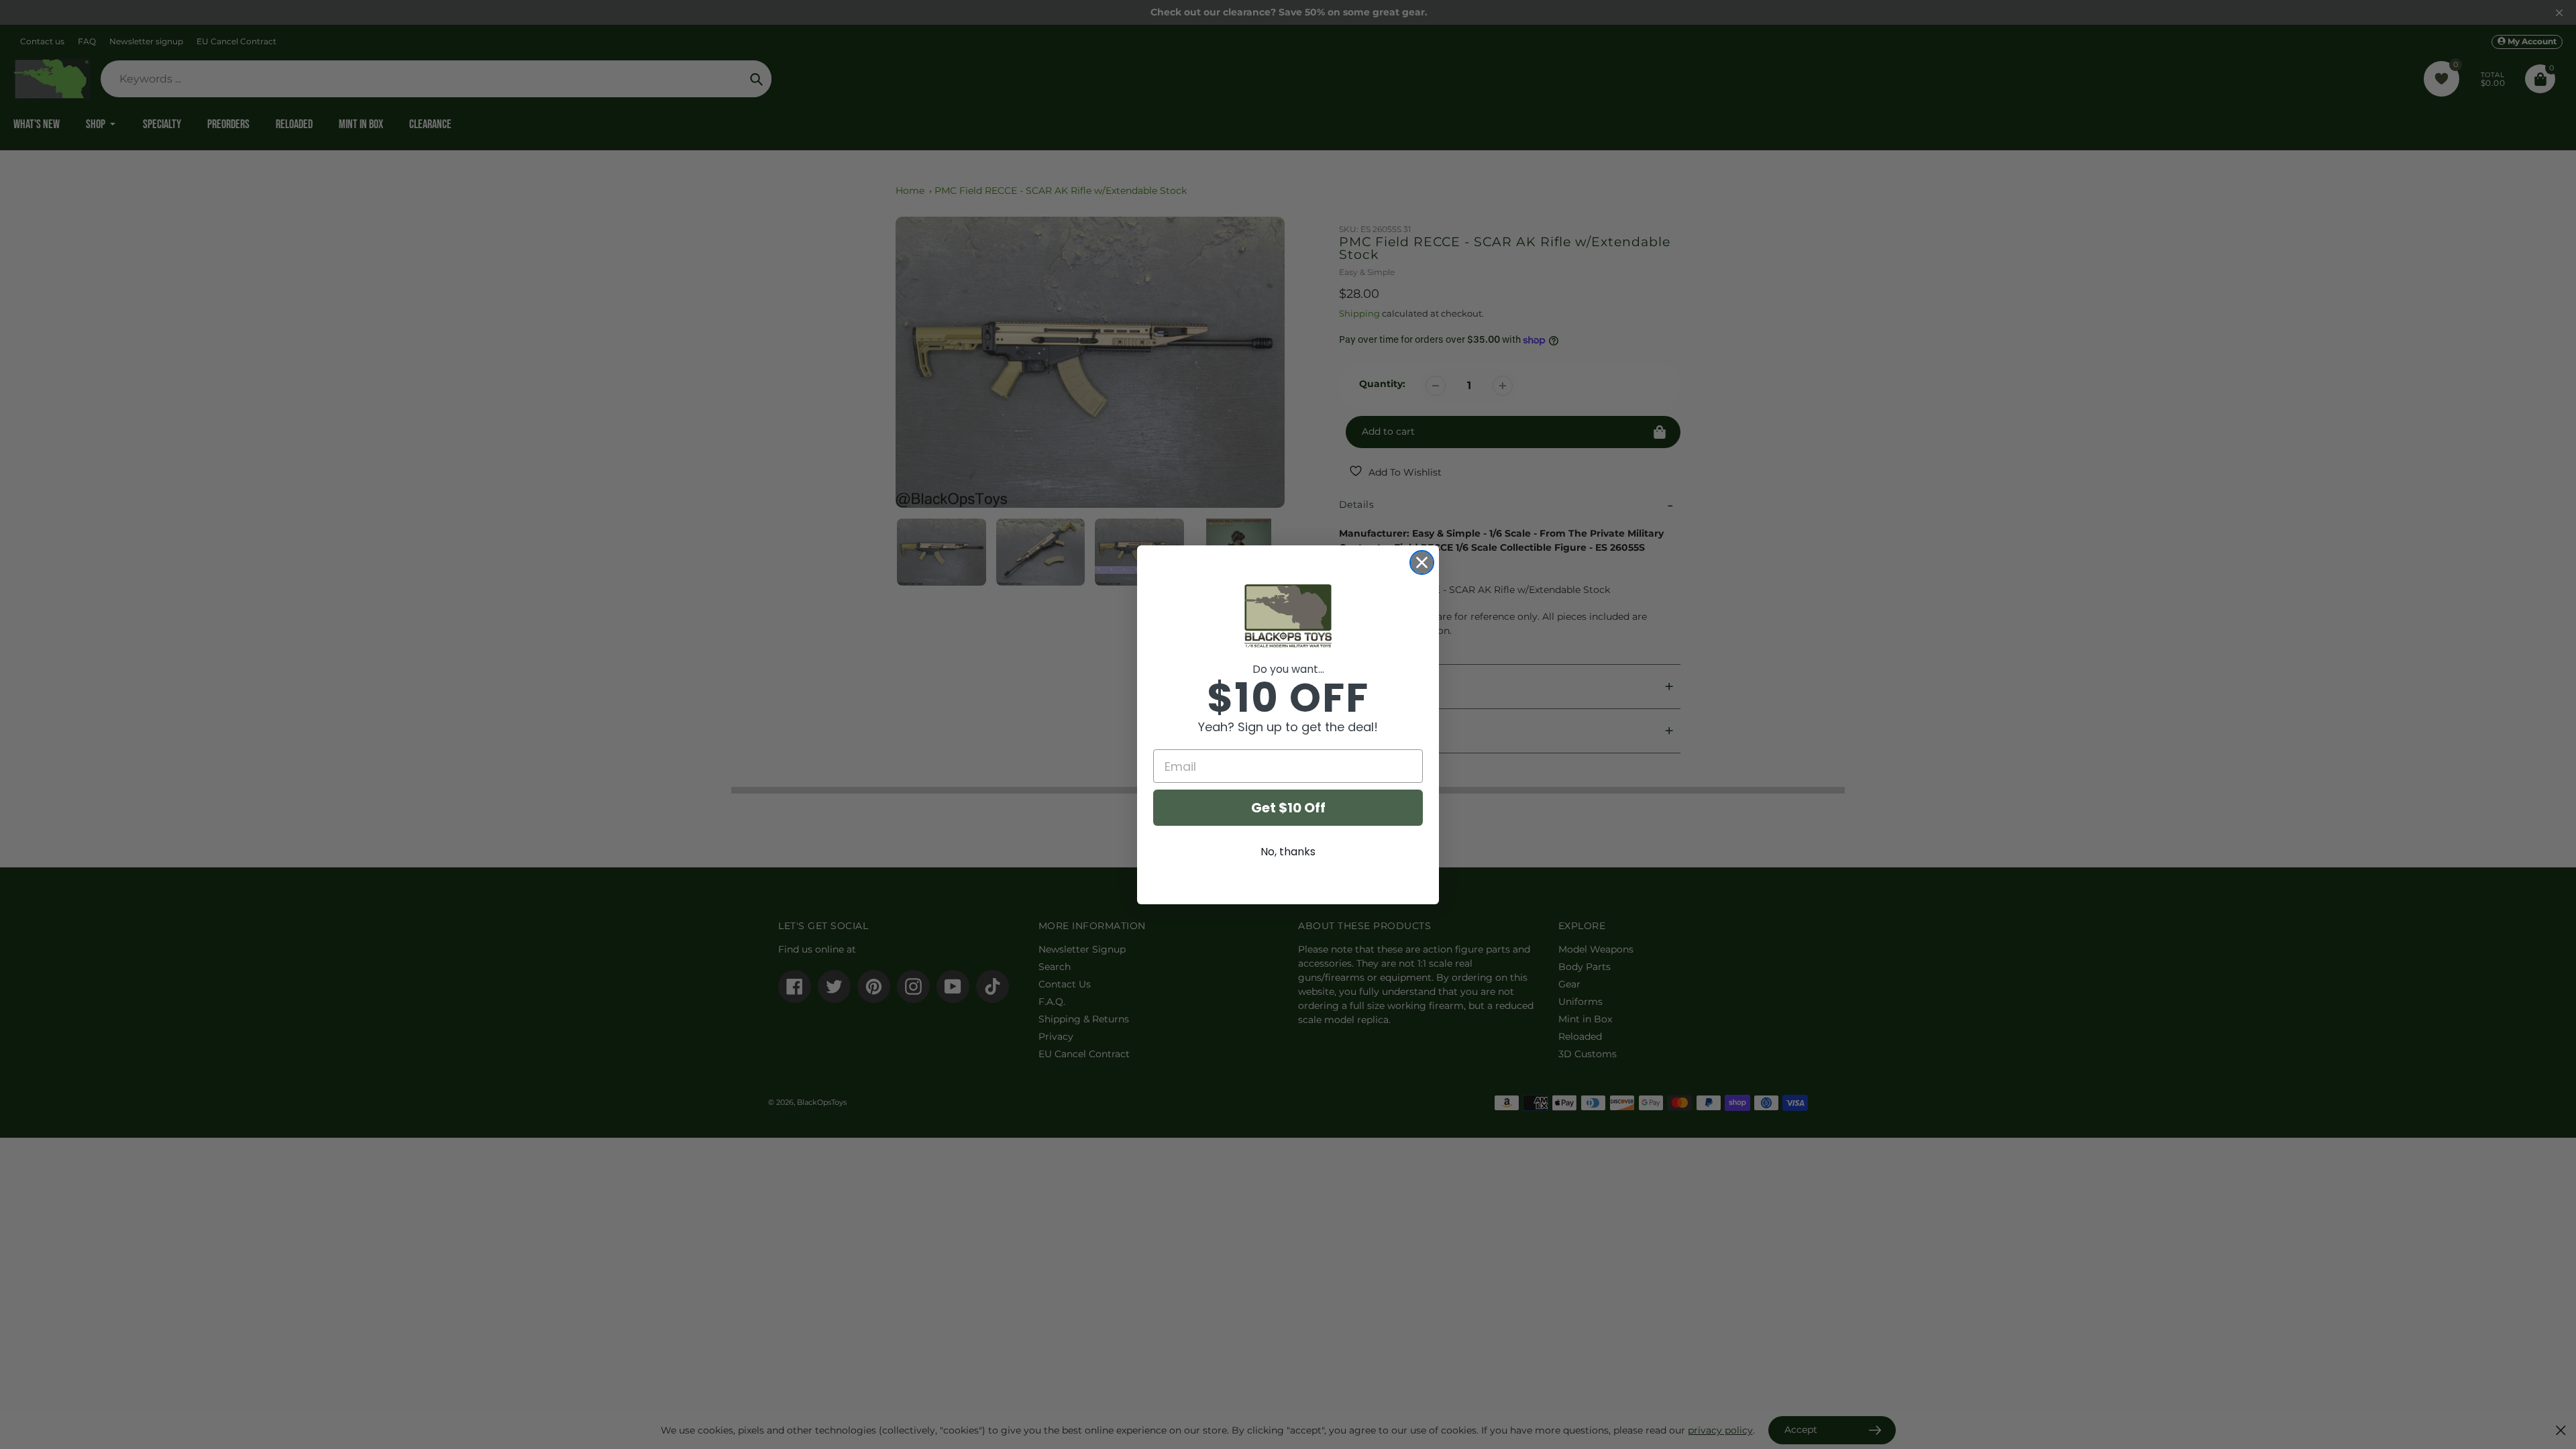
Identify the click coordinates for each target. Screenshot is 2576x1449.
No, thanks (1288, 852)
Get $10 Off (1288, 808)
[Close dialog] (1422, 562)
